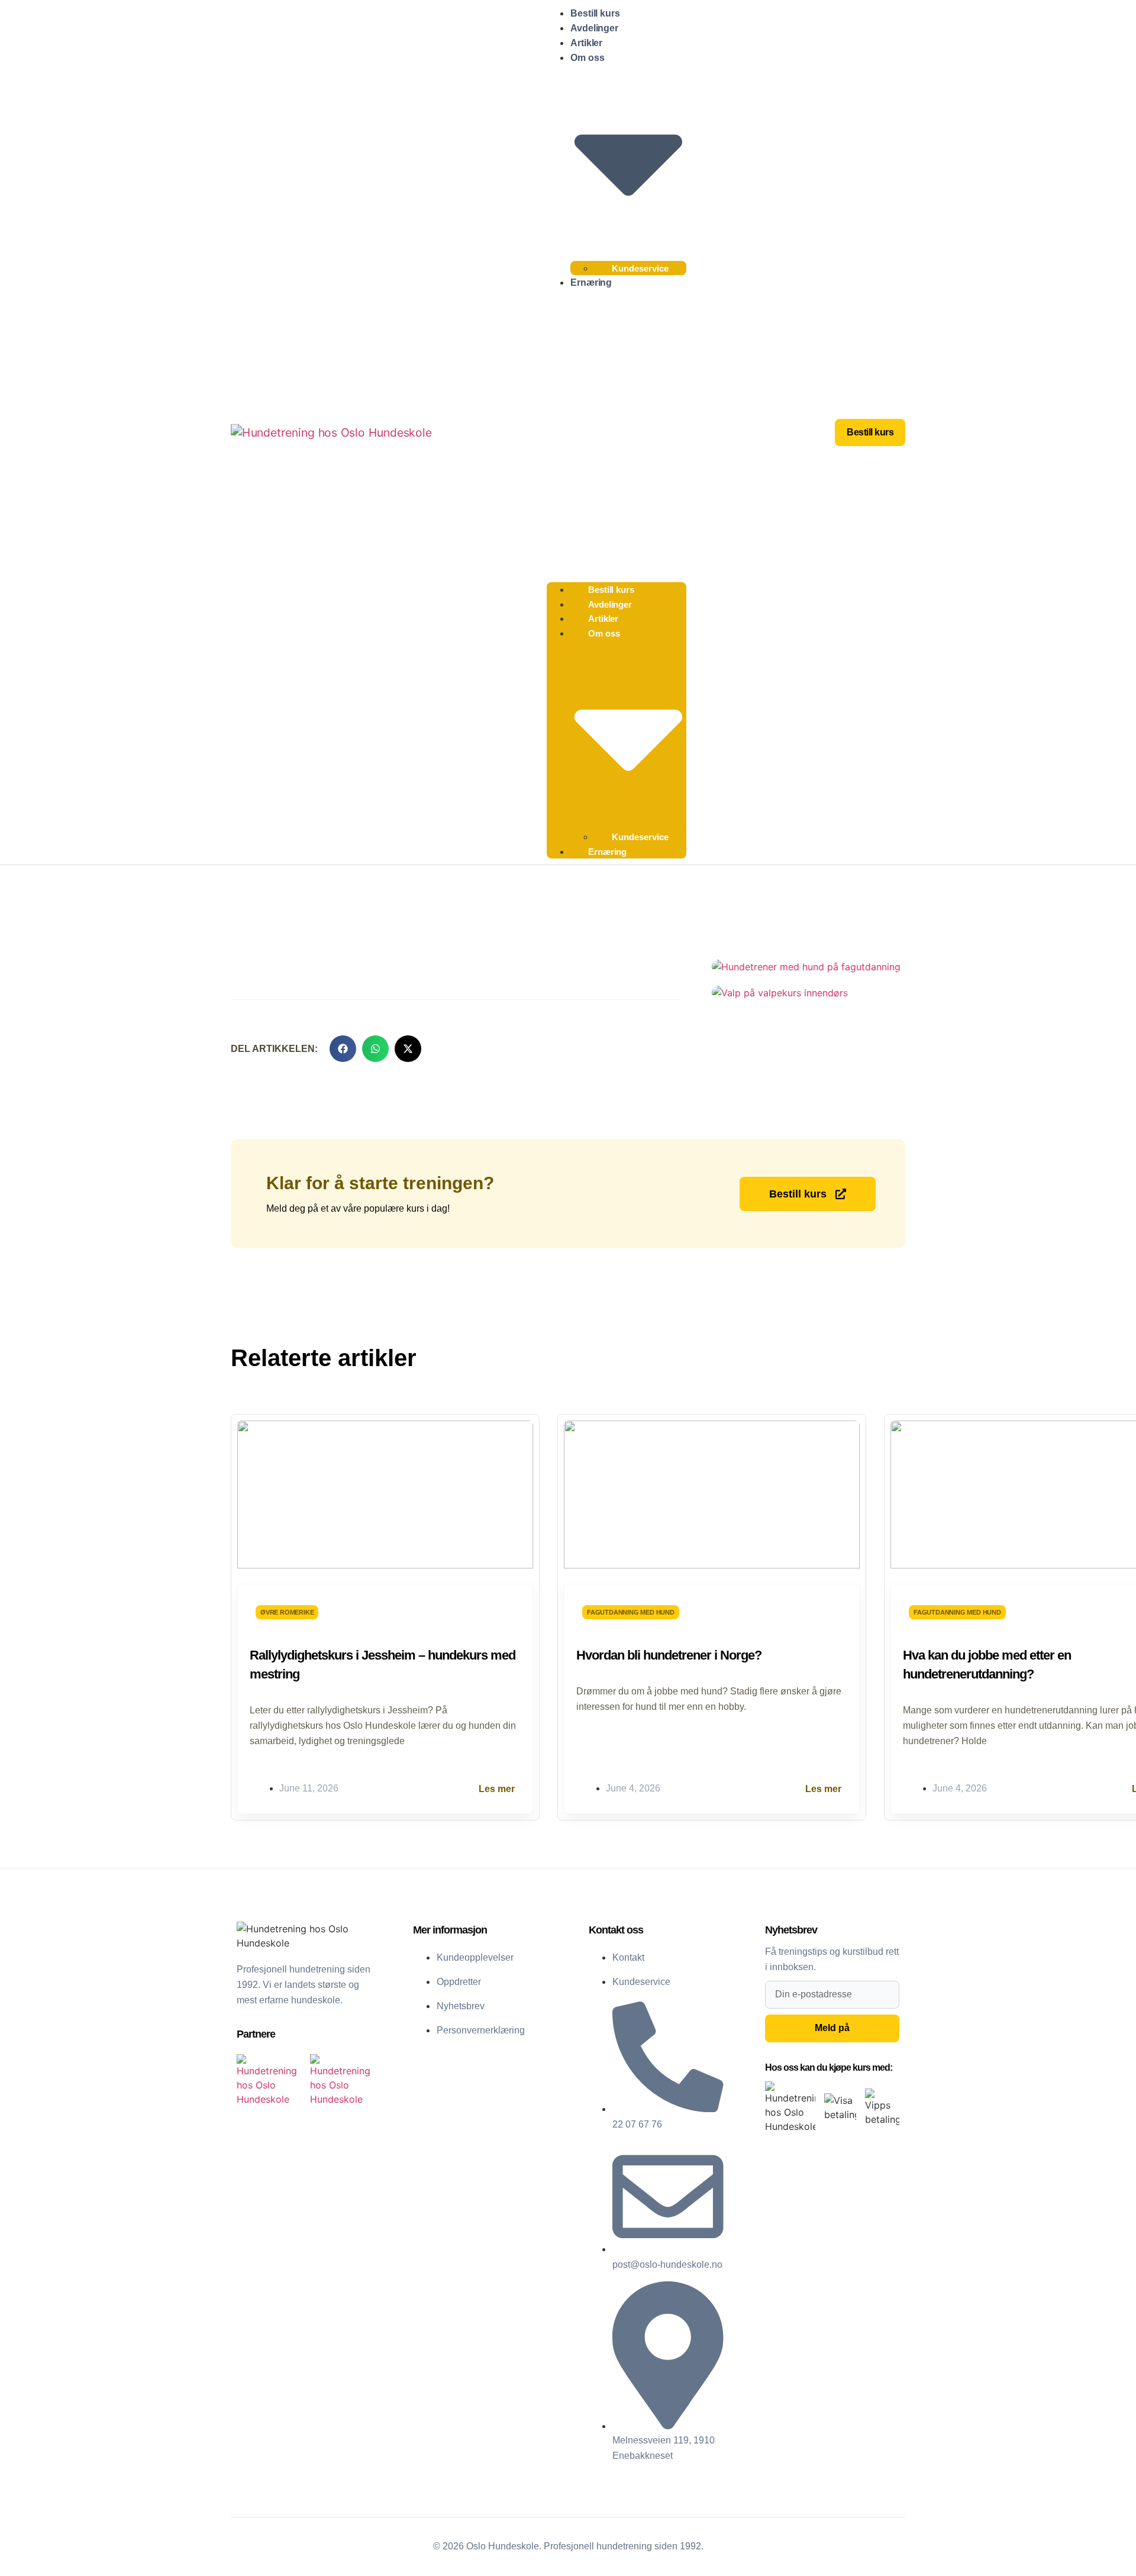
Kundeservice (640, 268)
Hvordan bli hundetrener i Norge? (669, 1655)
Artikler (586, 43)
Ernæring (591, 283)
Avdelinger (594, 28)
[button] (617, 433)
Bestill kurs (595, 13)
